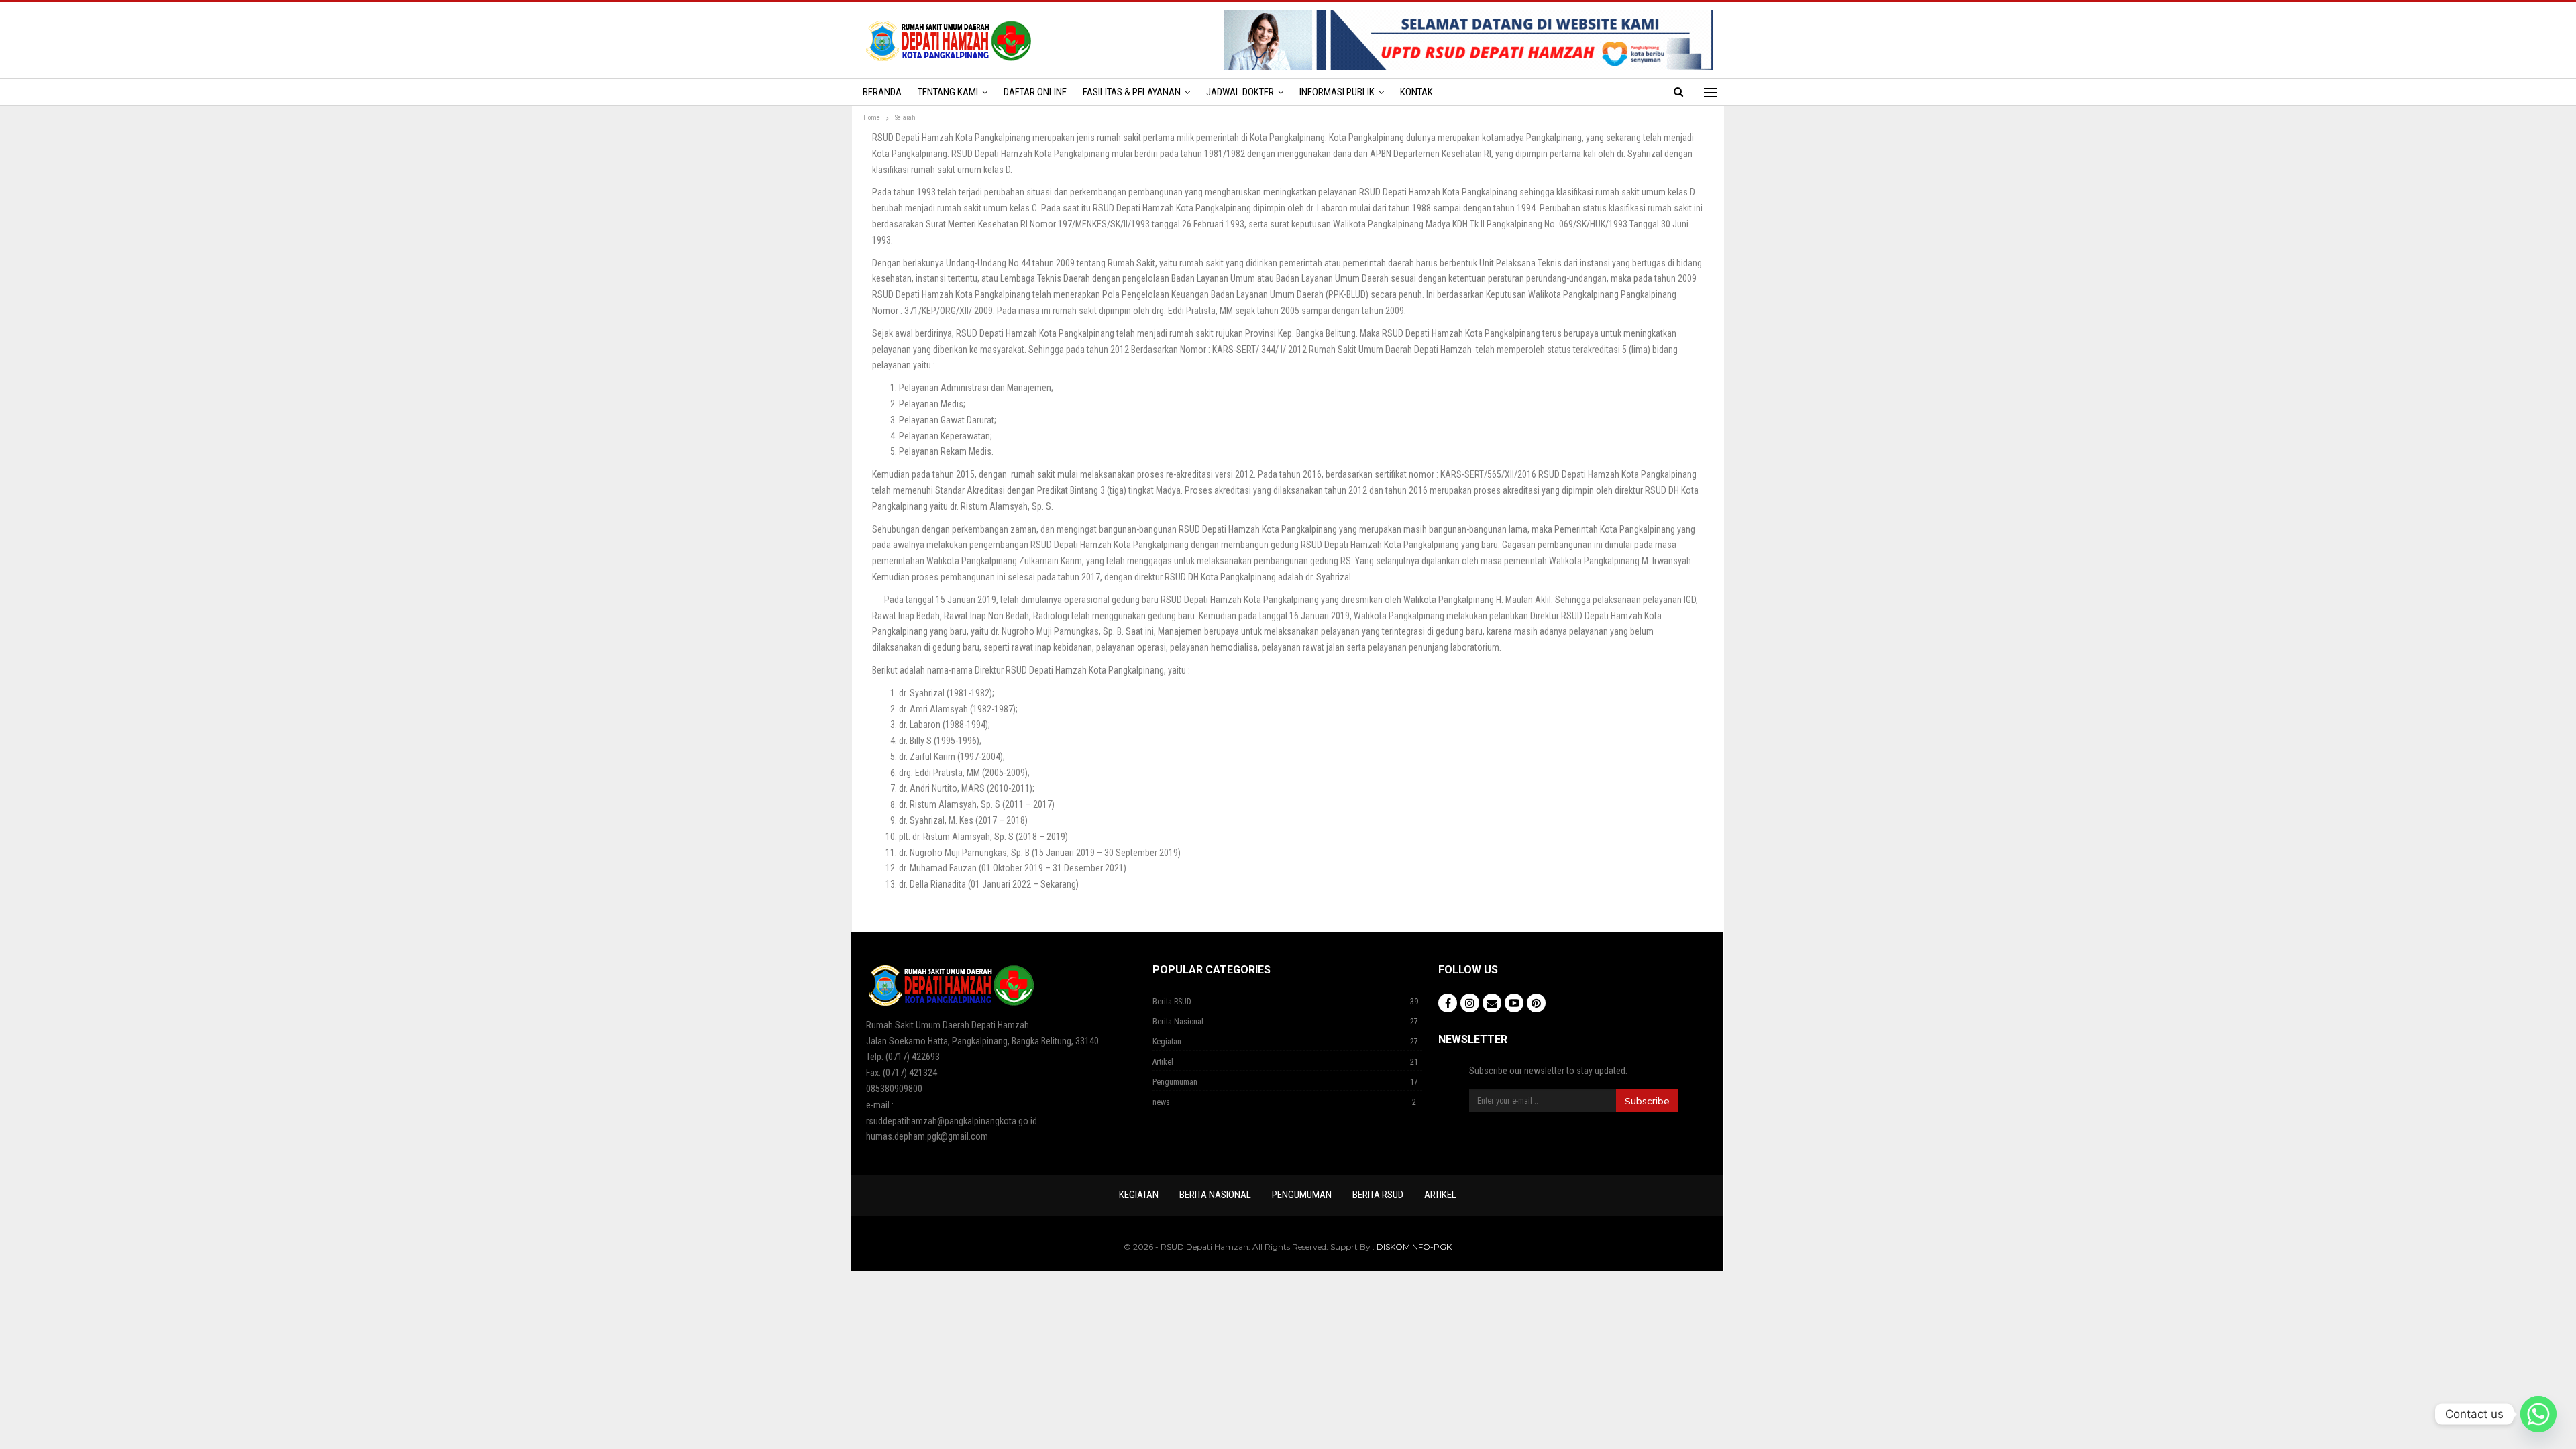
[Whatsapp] (2538, 1414)
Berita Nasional (1178, 1022)
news (1161, 1102)
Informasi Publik (1337, 92)
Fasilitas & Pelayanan (1132, 92)
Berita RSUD (1172, 1002)
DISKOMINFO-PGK (1414, 1247)
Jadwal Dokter (1240, 92)
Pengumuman (1175, 1082)
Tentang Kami (948, 92)
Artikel (1163, 1062)
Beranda (882, 92)
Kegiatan (1167, 1042)
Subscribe (1647, 1101)
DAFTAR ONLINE (1035, 92)
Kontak (1416, 92)
